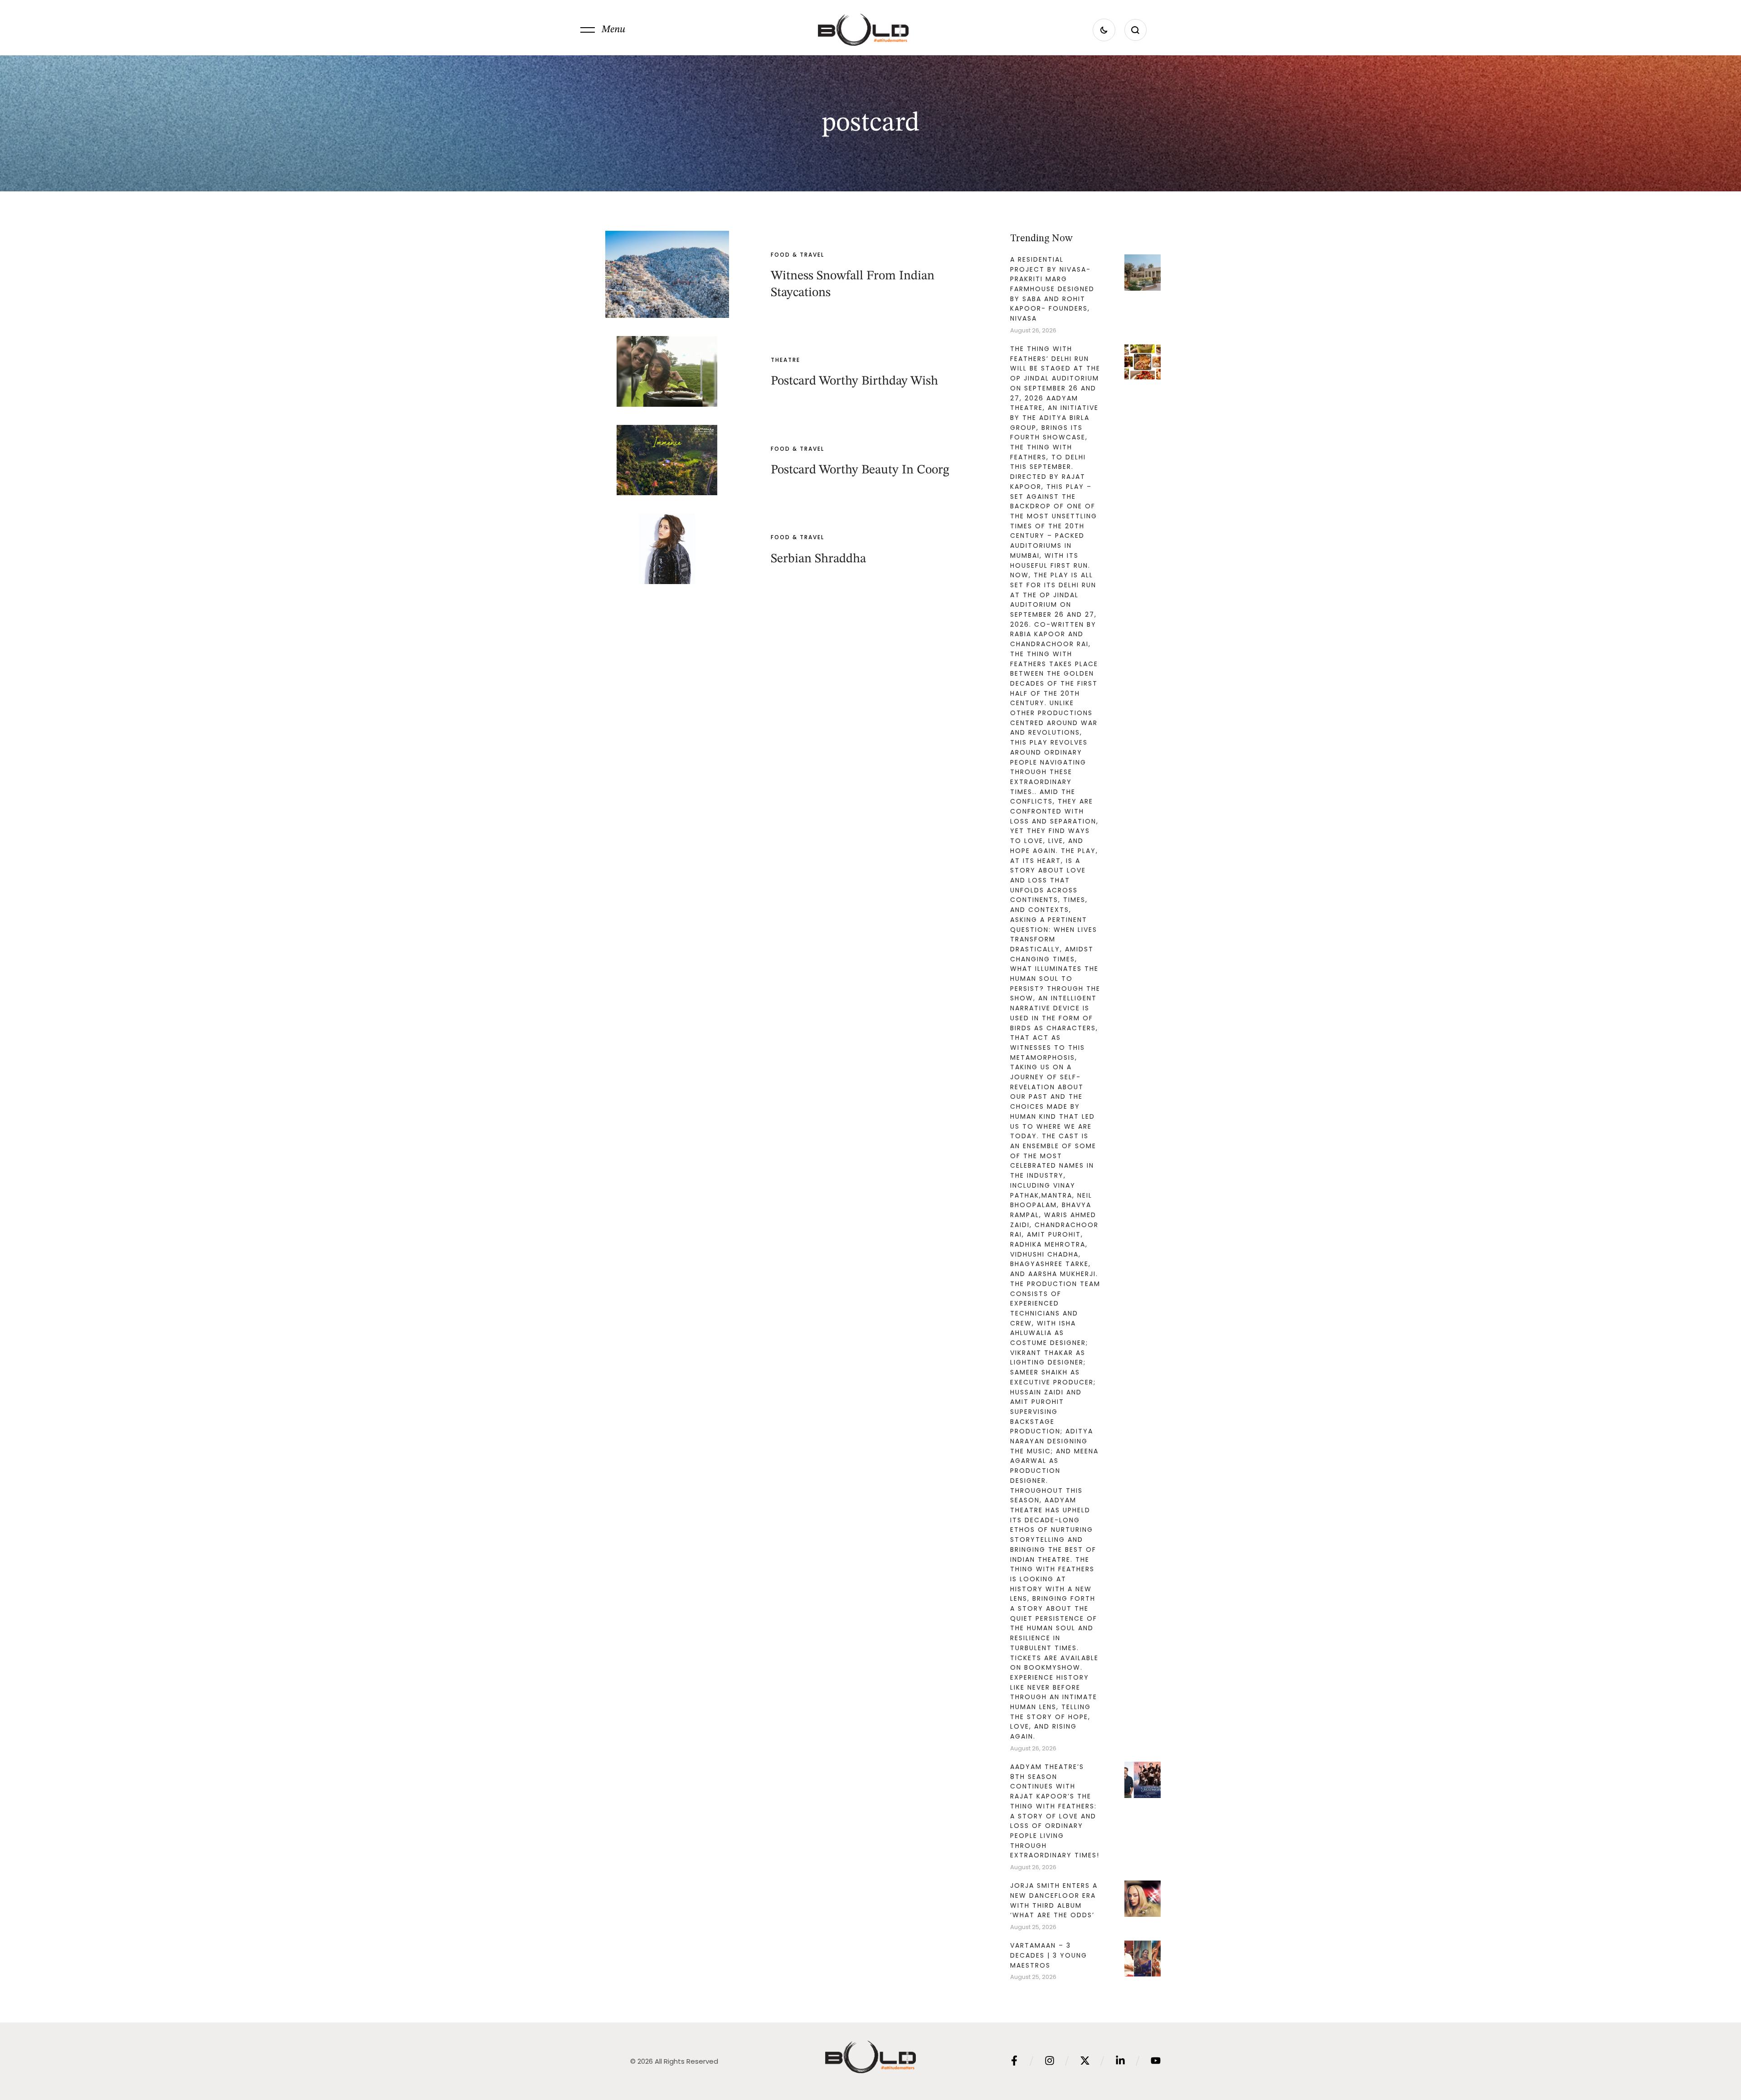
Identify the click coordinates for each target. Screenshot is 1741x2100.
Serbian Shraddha (818, 559)
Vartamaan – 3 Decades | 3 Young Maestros (1049, 1955)
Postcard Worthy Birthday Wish (854, 381)
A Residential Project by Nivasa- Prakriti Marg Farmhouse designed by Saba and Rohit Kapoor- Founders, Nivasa (1052, 289)
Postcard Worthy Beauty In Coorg (860, 470)
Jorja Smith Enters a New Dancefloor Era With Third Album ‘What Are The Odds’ (1054, 1900)
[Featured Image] (667, 274)
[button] (603, 30)
